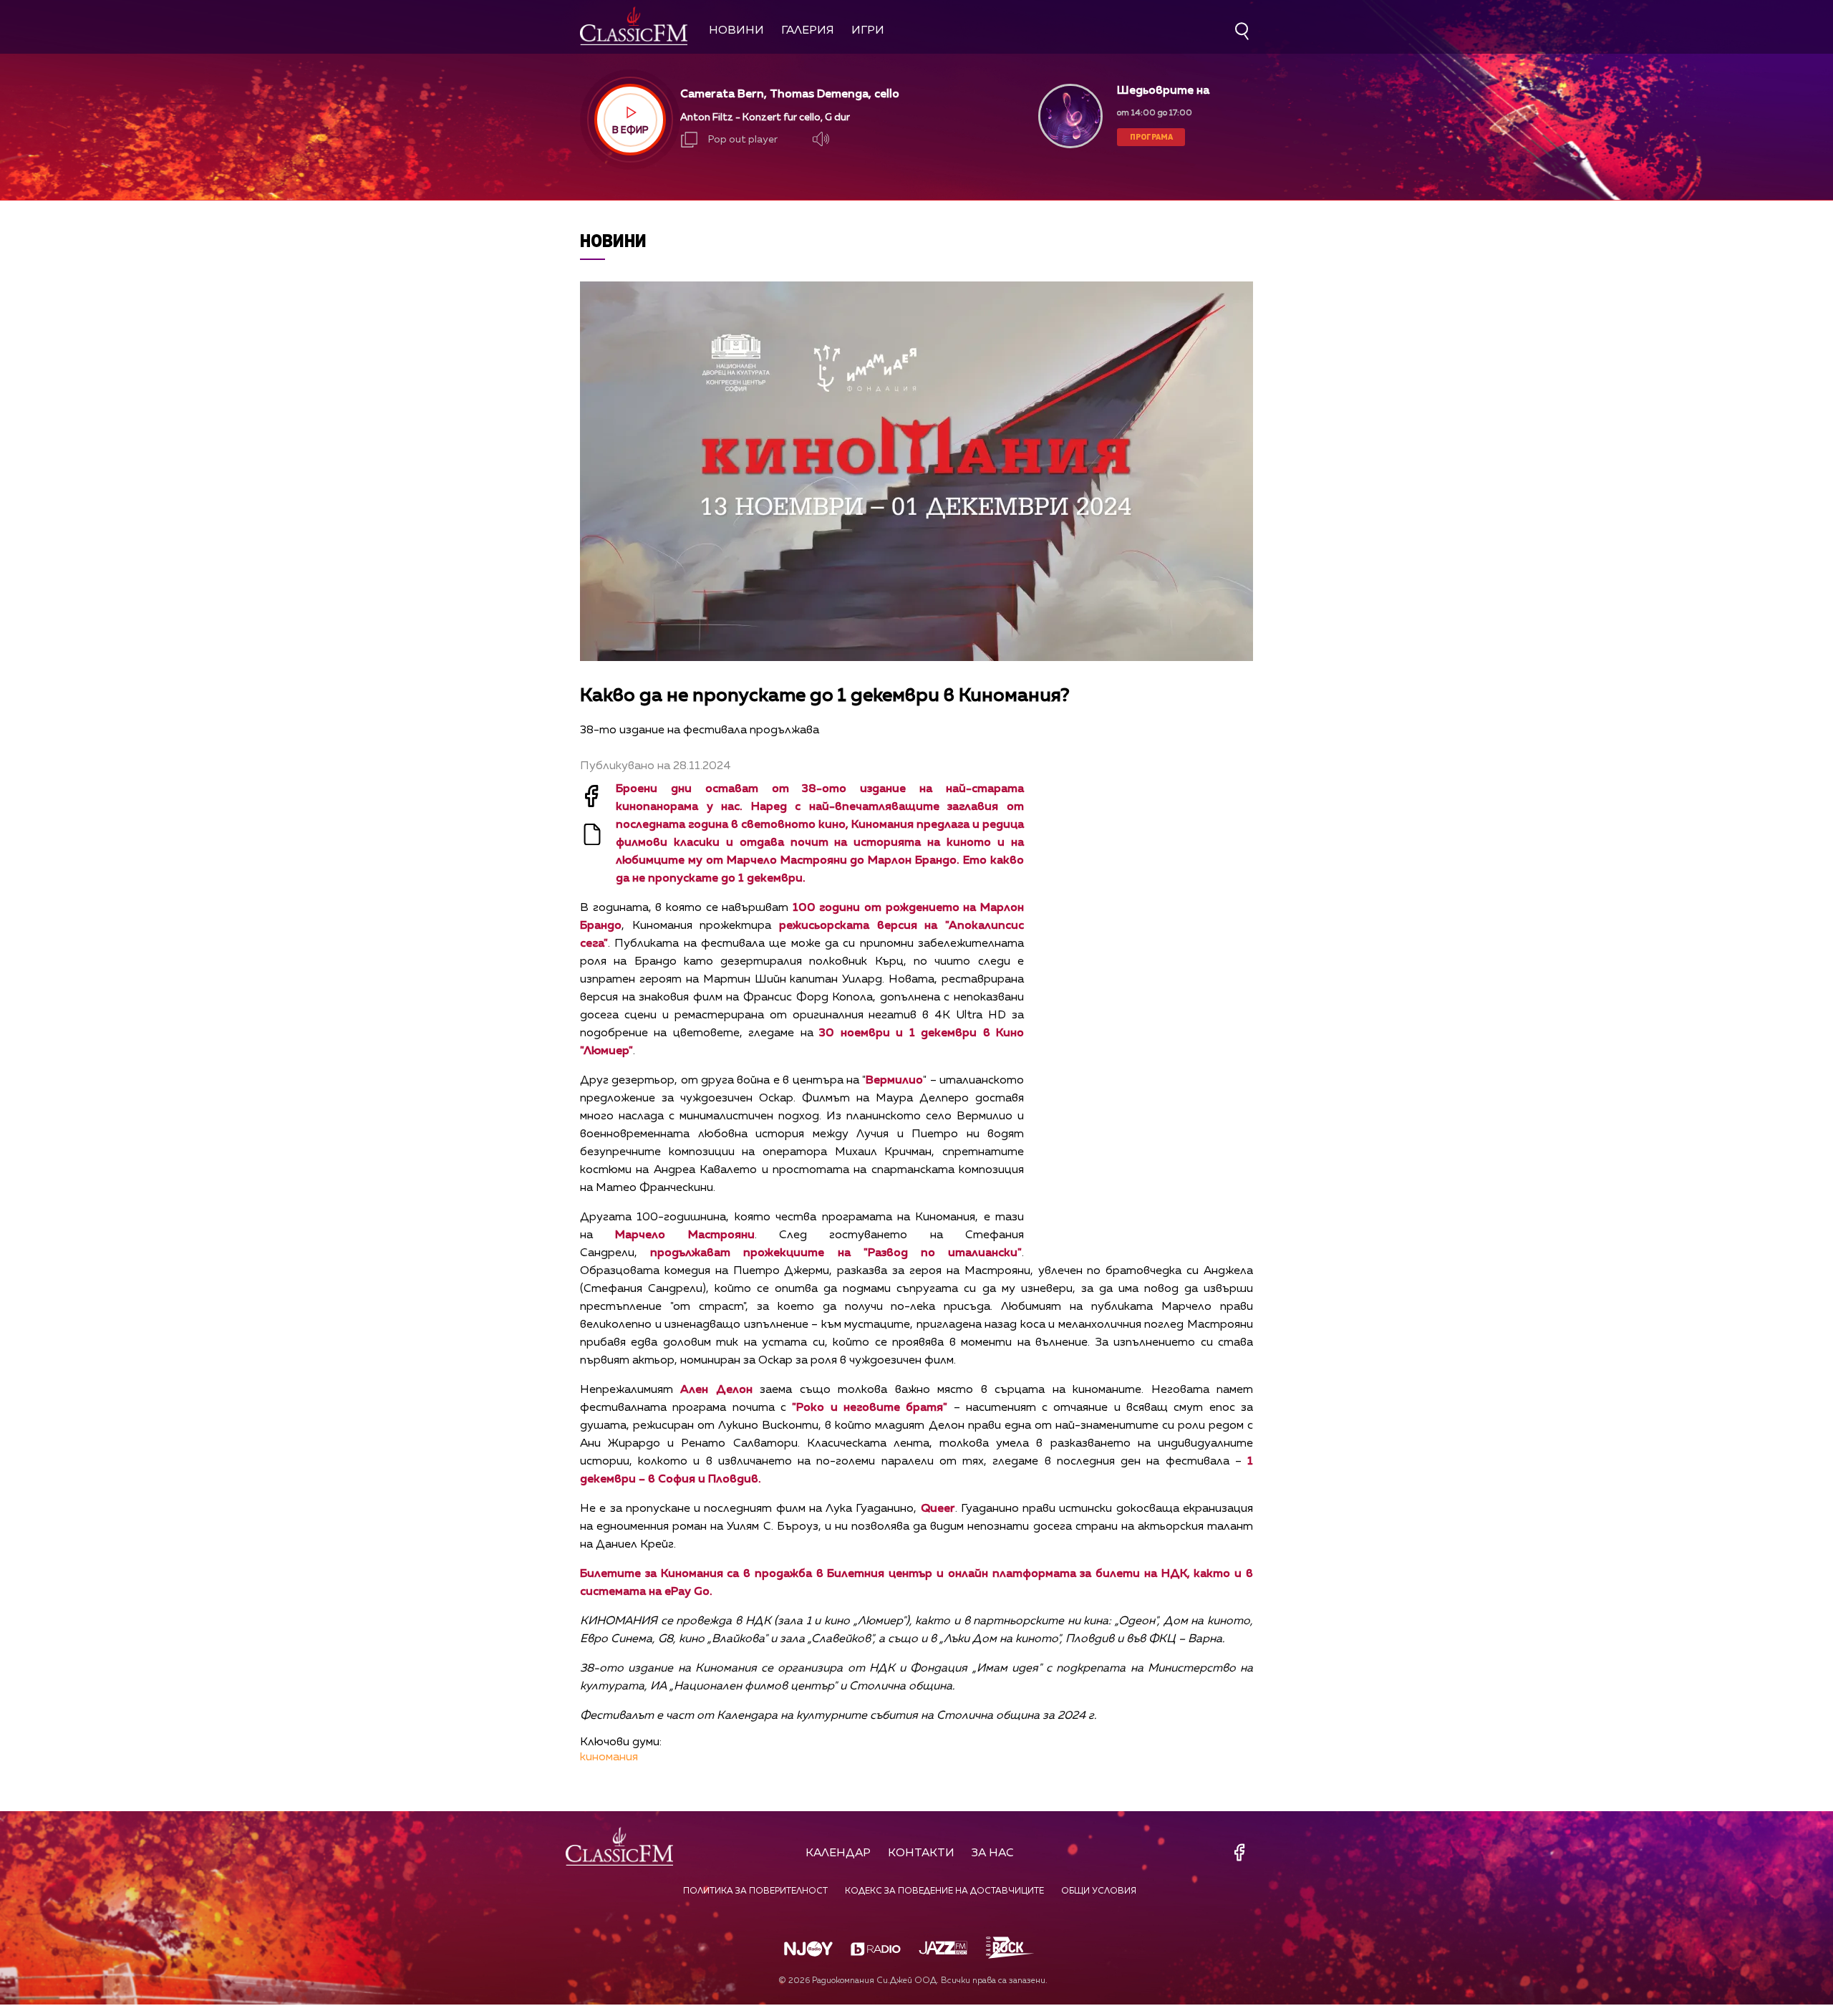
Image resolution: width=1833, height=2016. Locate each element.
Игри (868, 31)
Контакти (921, 1853)
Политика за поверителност (755, 1891)
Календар (838, 1853)
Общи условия (1099, 1891)
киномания (609, 1757)
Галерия (808, 31)
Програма (1151, 136)
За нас (993, 1853)
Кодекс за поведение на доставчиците (944, 1891)
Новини (736, 31)
